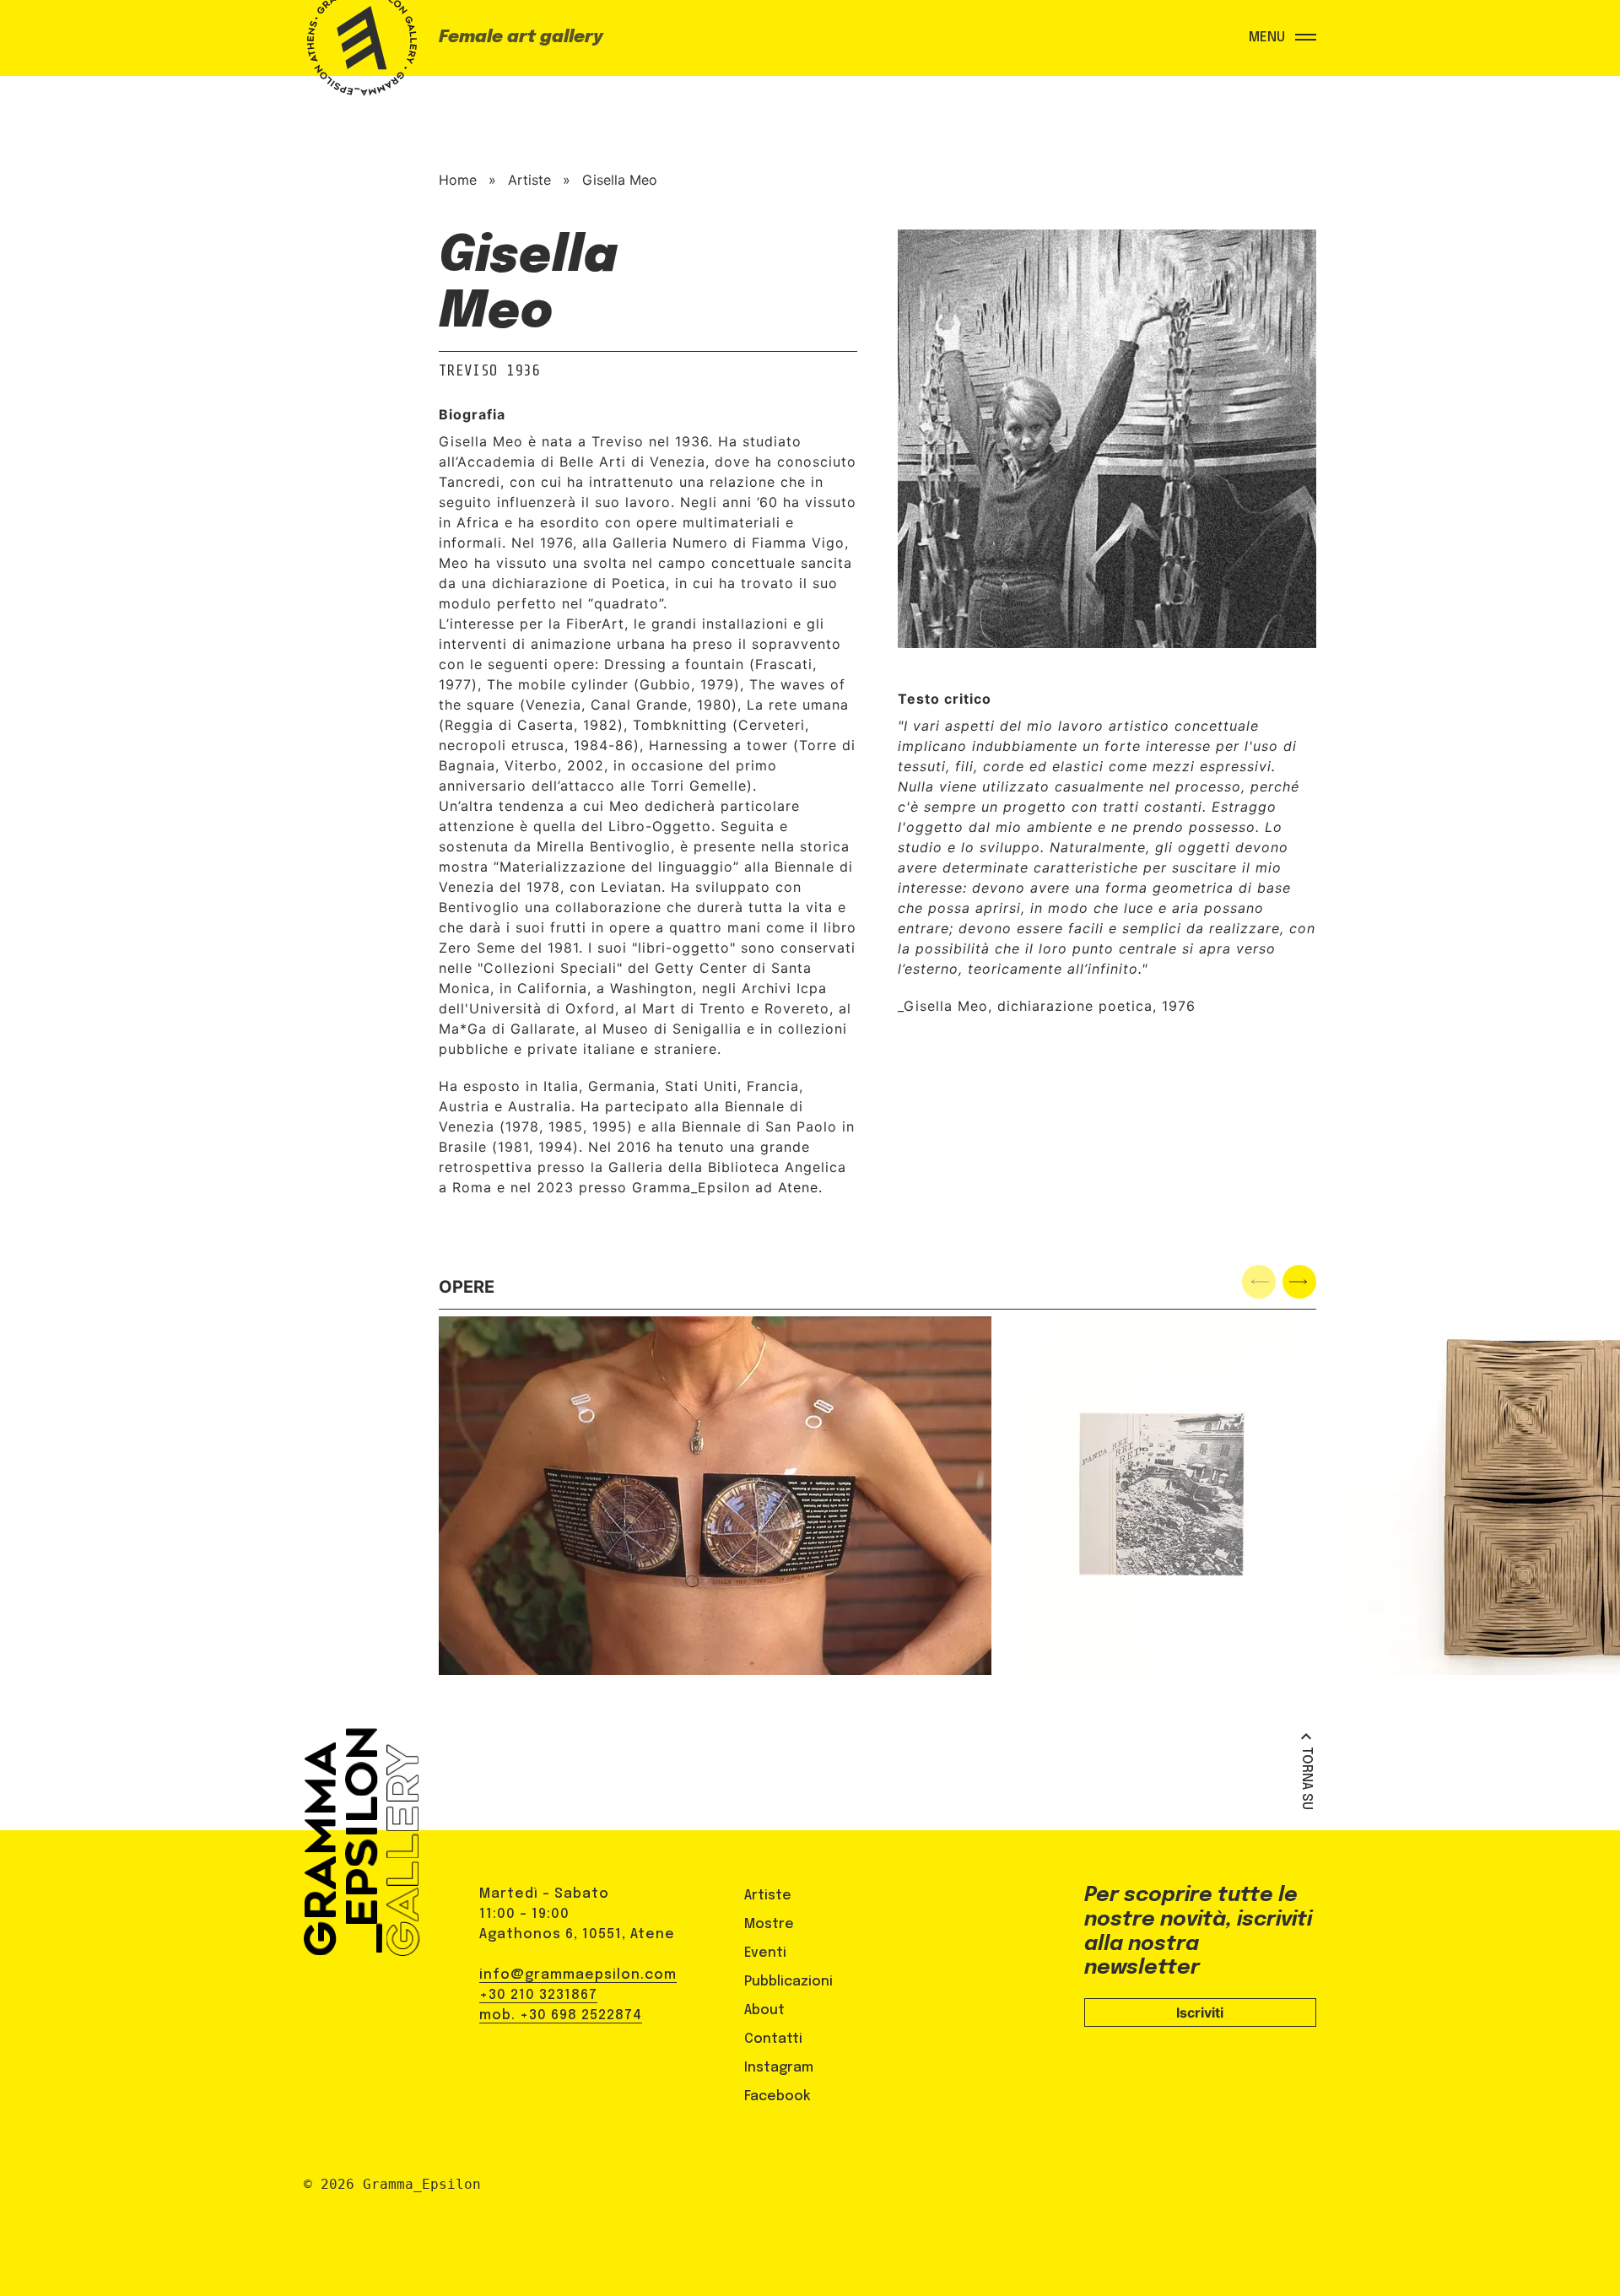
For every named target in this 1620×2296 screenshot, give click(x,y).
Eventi (765, 1953)
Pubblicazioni (788, 1982)
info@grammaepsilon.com (578, 1975)
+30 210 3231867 (538, 1995)
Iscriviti (1200, 2012)
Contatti (773, 2039)
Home (458, 180)
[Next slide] (1299, 1282)
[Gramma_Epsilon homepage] (359, 55)
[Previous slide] (1259, 1282)
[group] (715, 1496)
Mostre (769, 1924)
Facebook (778, 2096)
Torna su (1307, 1778)
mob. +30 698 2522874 (561, 2015)
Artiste (529, 180)
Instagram (779, 2068)
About (764, 2010)
